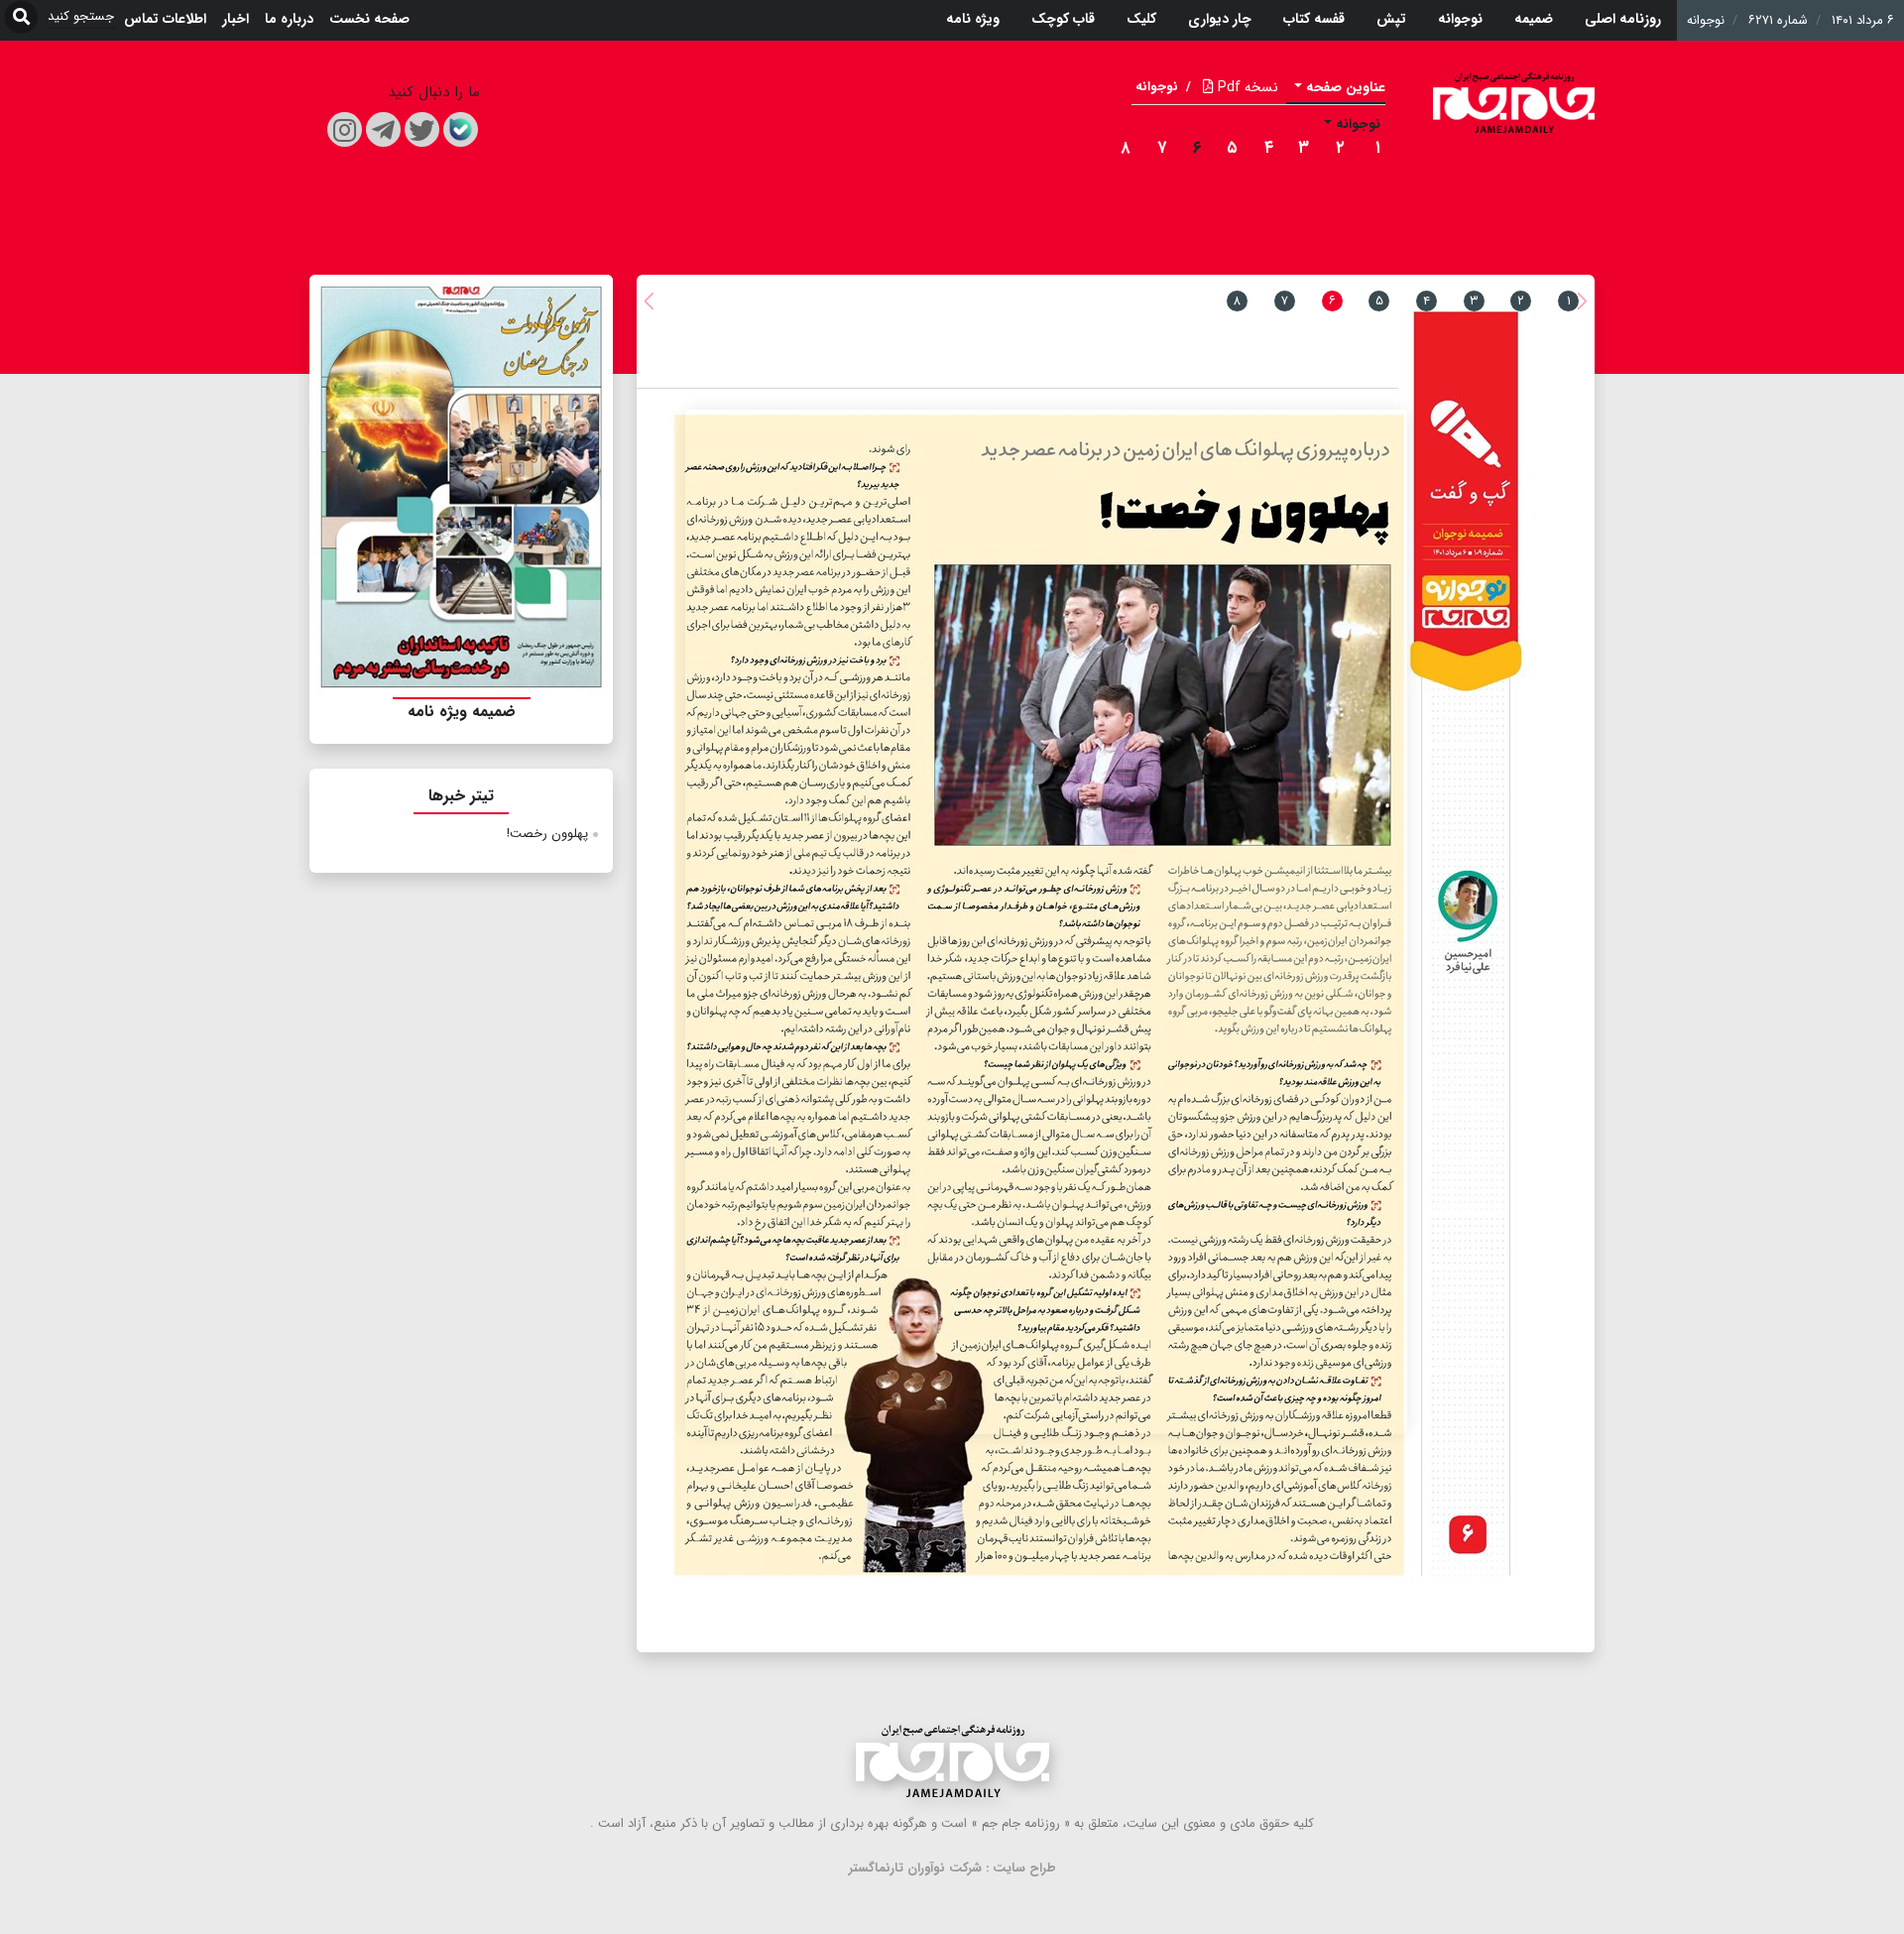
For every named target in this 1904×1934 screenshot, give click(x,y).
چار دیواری (1220, 19)
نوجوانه (1460, 19)
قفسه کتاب (1314, 19)
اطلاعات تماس (165, 19)
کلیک (1141, 19)
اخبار (236, 19)
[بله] (461, 129)
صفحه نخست (369, 19)
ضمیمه (1534, 19)
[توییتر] (422, 129)
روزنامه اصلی (1623, 19)
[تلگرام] (383, 129)
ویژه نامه (973, 19)
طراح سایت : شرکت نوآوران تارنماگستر (952, 1868)
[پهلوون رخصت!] (1046, 922)
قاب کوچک (1063, 19)
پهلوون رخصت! (547, 834)
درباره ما (289, 19)
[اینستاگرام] (345, 129)
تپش (1391, 19)
